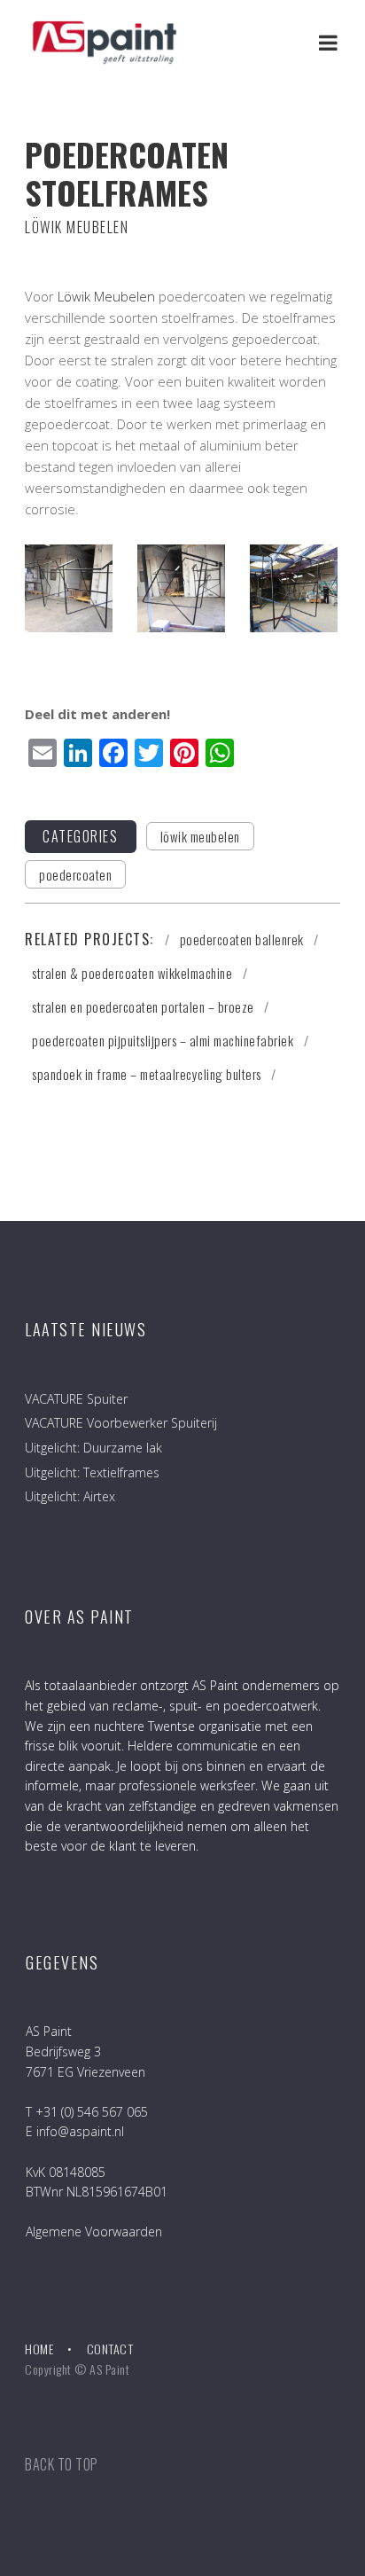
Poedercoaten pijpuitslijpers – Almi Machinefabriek (164, 1040)
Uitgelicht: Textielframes (92, 1472)
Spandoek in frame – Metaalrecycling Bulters (148, 1074)
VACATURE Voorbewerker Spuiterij (121, 1423)
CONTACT (110, 2349)
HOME (39, 2349)
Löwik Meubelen (106, 296)
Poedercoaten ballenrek (244, 939)
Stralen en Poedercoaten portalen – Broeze (144, 1006)
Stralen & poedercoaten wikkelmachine (134, 973)
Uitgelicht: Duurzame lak (93, 1448)
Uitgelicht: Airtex (70, 1496)
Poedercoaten (75, 874)
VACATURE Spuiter (76, 1399)
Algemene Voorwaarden (94, 2231)
